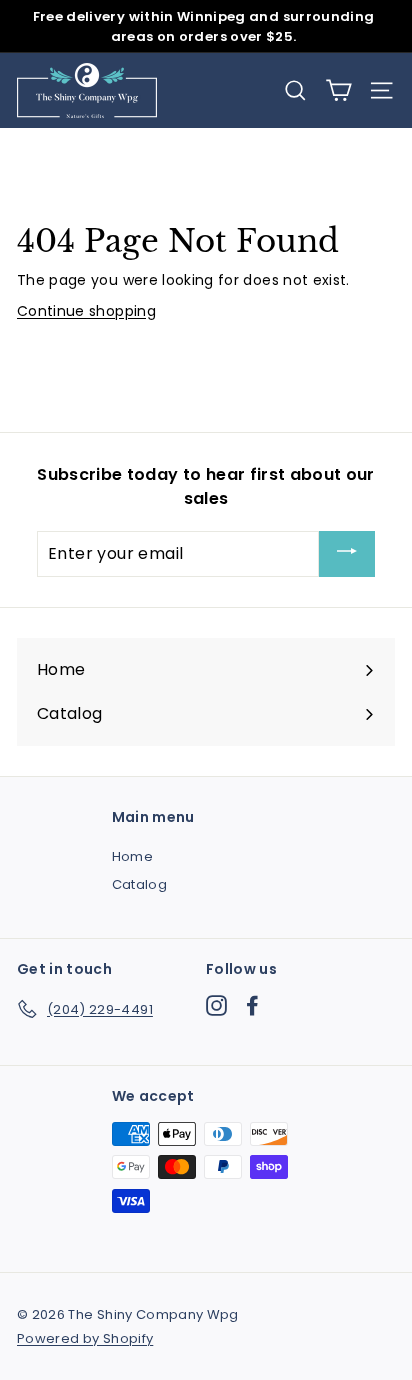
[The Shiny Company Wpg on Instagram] (216, 1005)
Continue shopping (86, 311)
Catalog (139, 884)
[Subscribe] (347, 554)
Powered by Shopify (85, 1338)
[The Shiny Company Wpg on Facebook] (252, 1005)
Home (132, 856)
